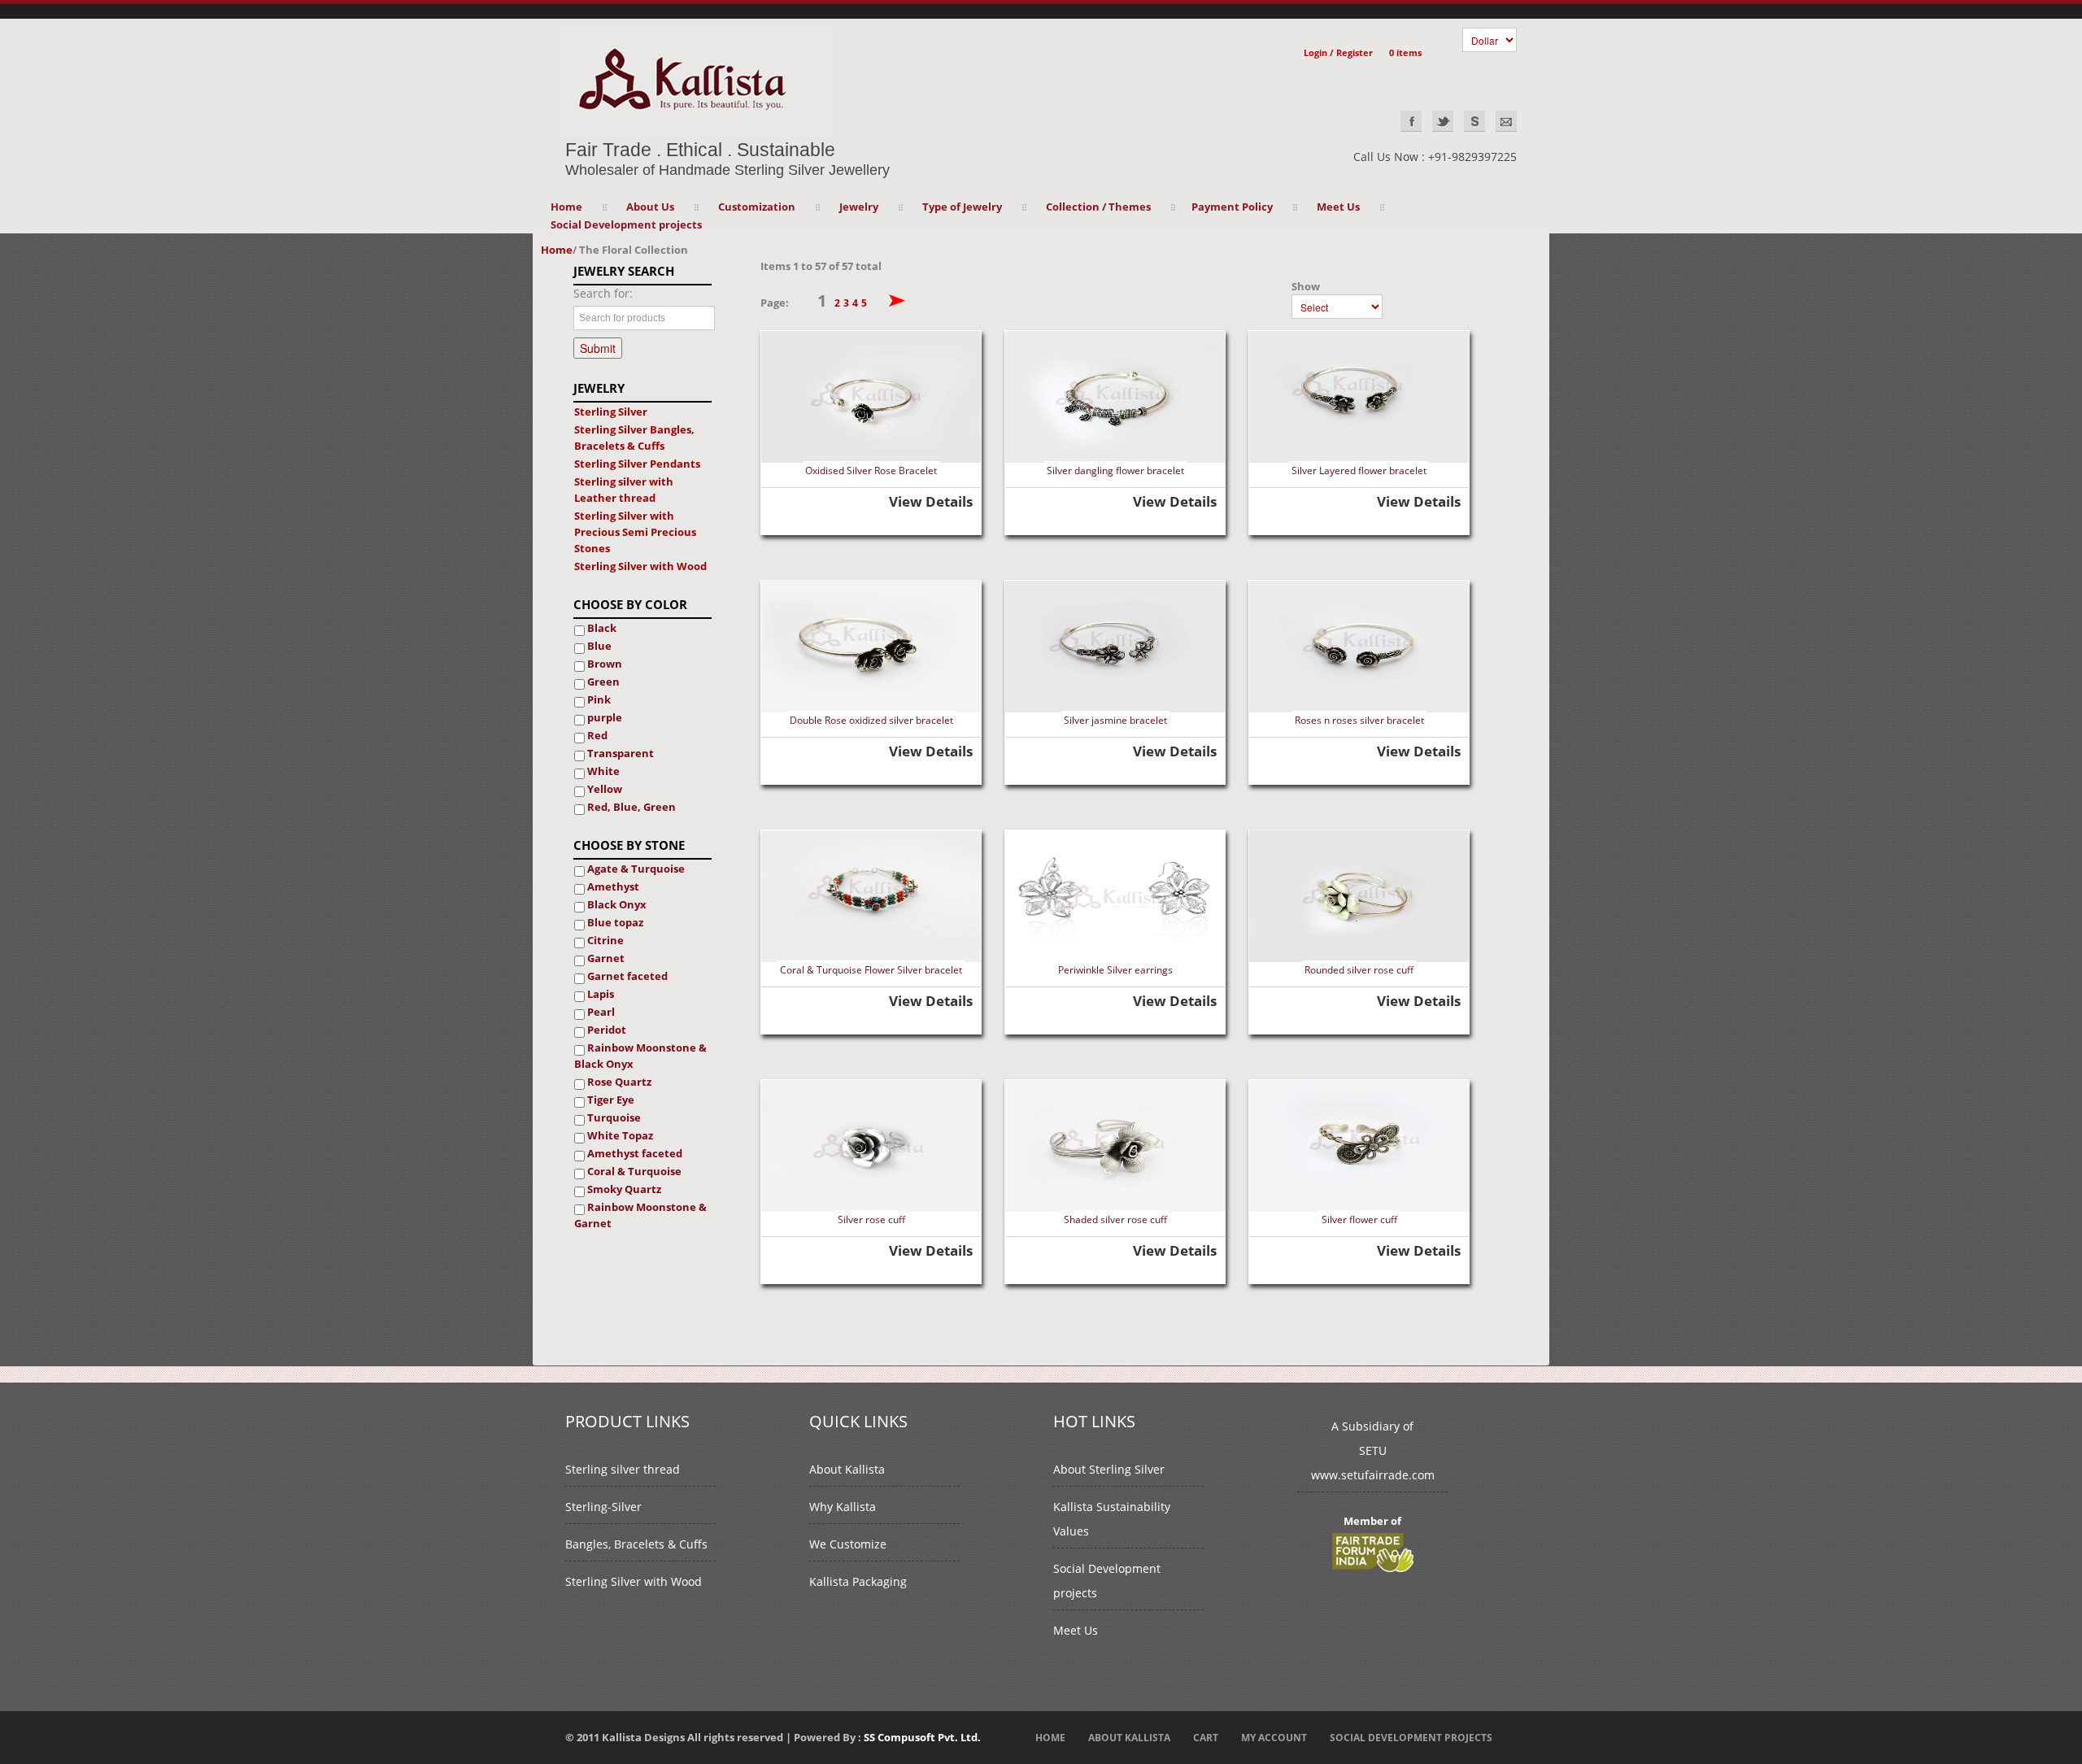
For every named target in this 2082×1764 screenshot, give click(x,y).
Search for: (603, 293)
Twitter (1443, 121)
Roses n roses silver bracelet (1359, 720)
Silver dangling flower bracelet (1115, 470)
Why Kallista (843, 1507)
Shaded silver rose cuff (1115, 1220)
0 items (1405, 52)
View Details (931, 501)
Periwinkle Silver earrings (1115, 970)
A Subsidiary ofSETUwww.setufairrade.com (1373, 1450)
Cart (1206, 1738)
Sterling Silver (611, 412)
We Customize (848, 1544)
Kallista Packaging (858, 1581)
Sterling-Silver (603, 1507)
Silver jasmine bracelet (1115, 720)
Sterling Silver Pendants (637, 464)
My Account (1274, 1738)
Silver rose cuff (871, 1220)
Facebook (1411, 121)
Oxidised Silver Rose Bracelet (871, 470)
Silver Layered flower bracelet (1359, 470)
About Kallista (847, 1469)
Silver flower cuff (1359, 1220)
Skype (1474, 121)
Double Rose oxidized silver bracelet (871, 720)
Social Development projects (626, 224)
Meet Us (1076, 1630)
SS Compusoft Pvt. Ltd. (922, 1737)
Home (566, 207)
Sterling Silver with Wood (640, 566)
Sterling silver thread (623, 1469)
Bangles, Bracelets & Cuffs (636, 1544)
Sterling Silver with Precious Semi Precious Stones (635, 532)
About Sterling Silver (1109, 1469)
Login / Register (1338, 52)
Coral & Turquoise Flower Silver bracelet (871, 970)
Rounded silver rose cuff (1359, 970)
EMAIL (1506, 121)
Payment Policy (1232, 207)
